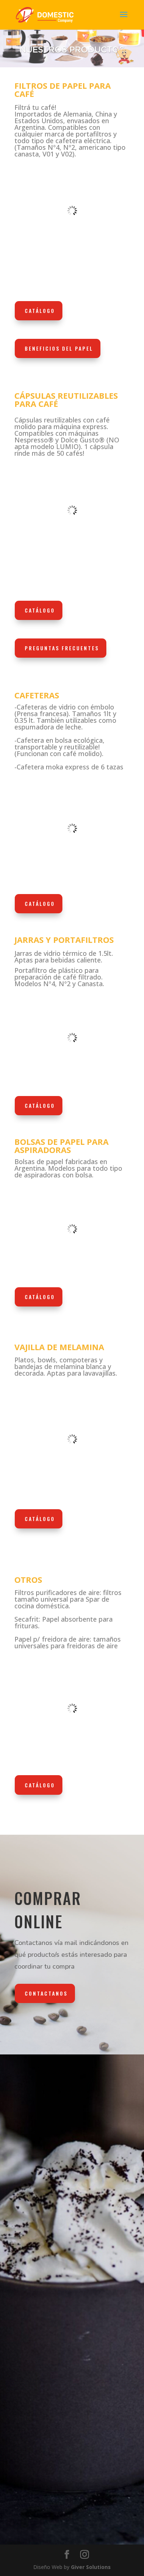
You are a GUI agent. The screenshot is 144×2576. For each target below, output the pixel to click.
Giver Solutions (91, 2567)
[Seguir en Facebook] (24, 2495)
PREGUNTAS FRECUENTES (62, 648)
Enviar (110, 2278)
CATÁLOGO (40, 311)
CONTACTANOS (46, 1993)
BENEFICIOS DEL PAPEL (59, 348)
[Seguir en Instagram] (46, 2495)
